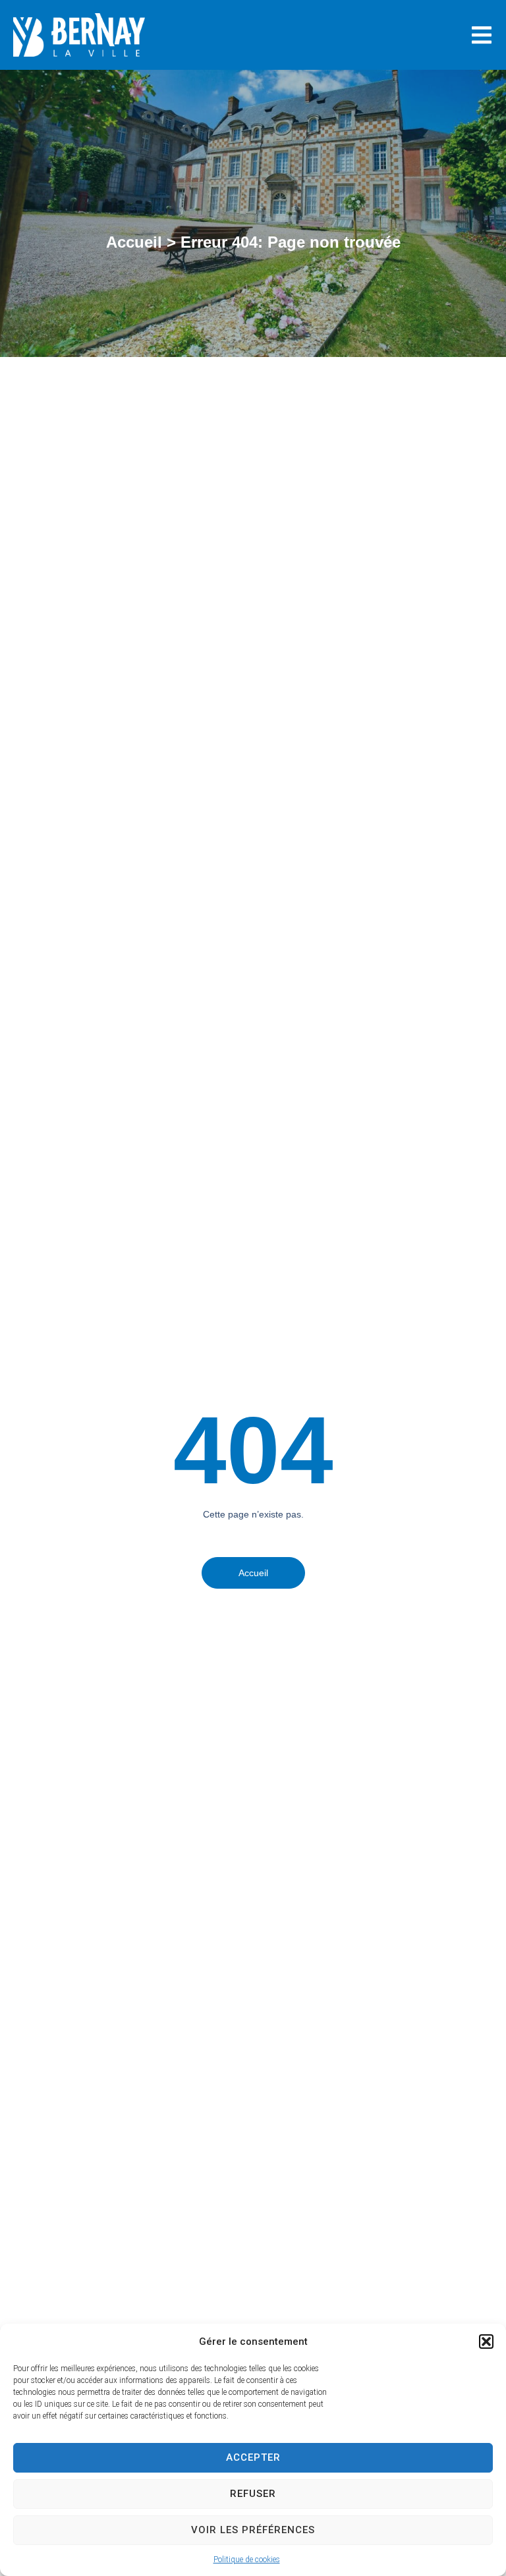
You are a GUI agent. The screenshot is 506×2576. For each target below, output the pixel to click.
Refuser (253, 2494)
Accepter (253, 2457)
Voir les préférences (253, 2530)
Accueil (134, 242)
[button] (486, 2342)
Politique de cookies (247, 2560)
